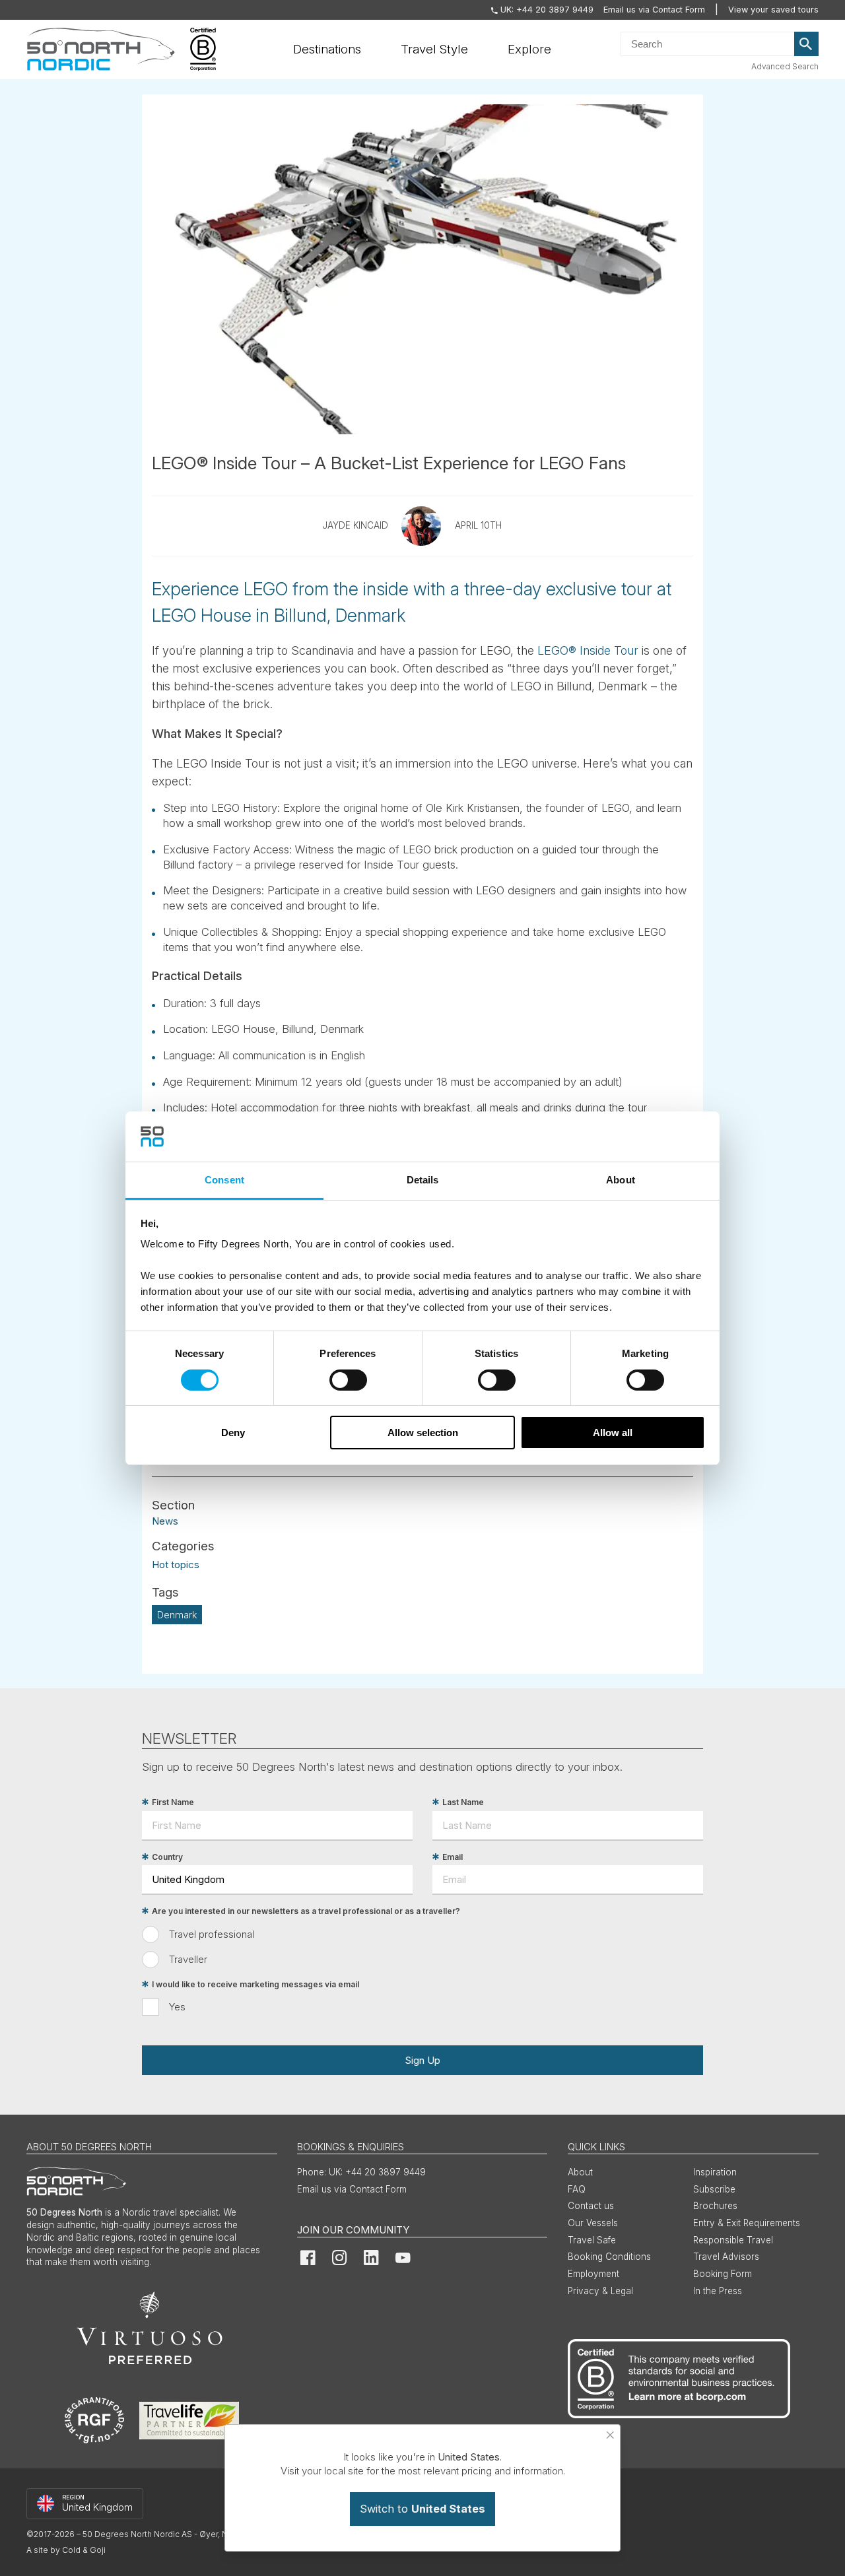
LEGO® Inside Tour (588, 650)
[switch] (348, 1380)
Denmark (177, 1615)
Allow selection (423, 1433)
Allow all (613, 1433)
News (165, 1521)
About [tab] (621, 1180)
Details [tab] (423, 1180)
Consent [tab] (224, 1180)
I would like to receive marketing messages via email (255, 1984)
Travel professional (212, 1934)
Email (453, 1857)
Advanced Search (785, 66)
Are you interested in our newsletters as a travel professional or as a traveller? (306, 1911)
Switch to (422, 2509)
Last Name (463, 1802)
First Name (173, 1802)
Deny (233, 1433)
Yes (177, 2007)
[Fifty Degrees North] (101, 50)
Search (807, 44)
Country (167, 1857)
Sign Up (422, 2060)
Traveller (188, 1959)
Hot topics (176, 1565)
